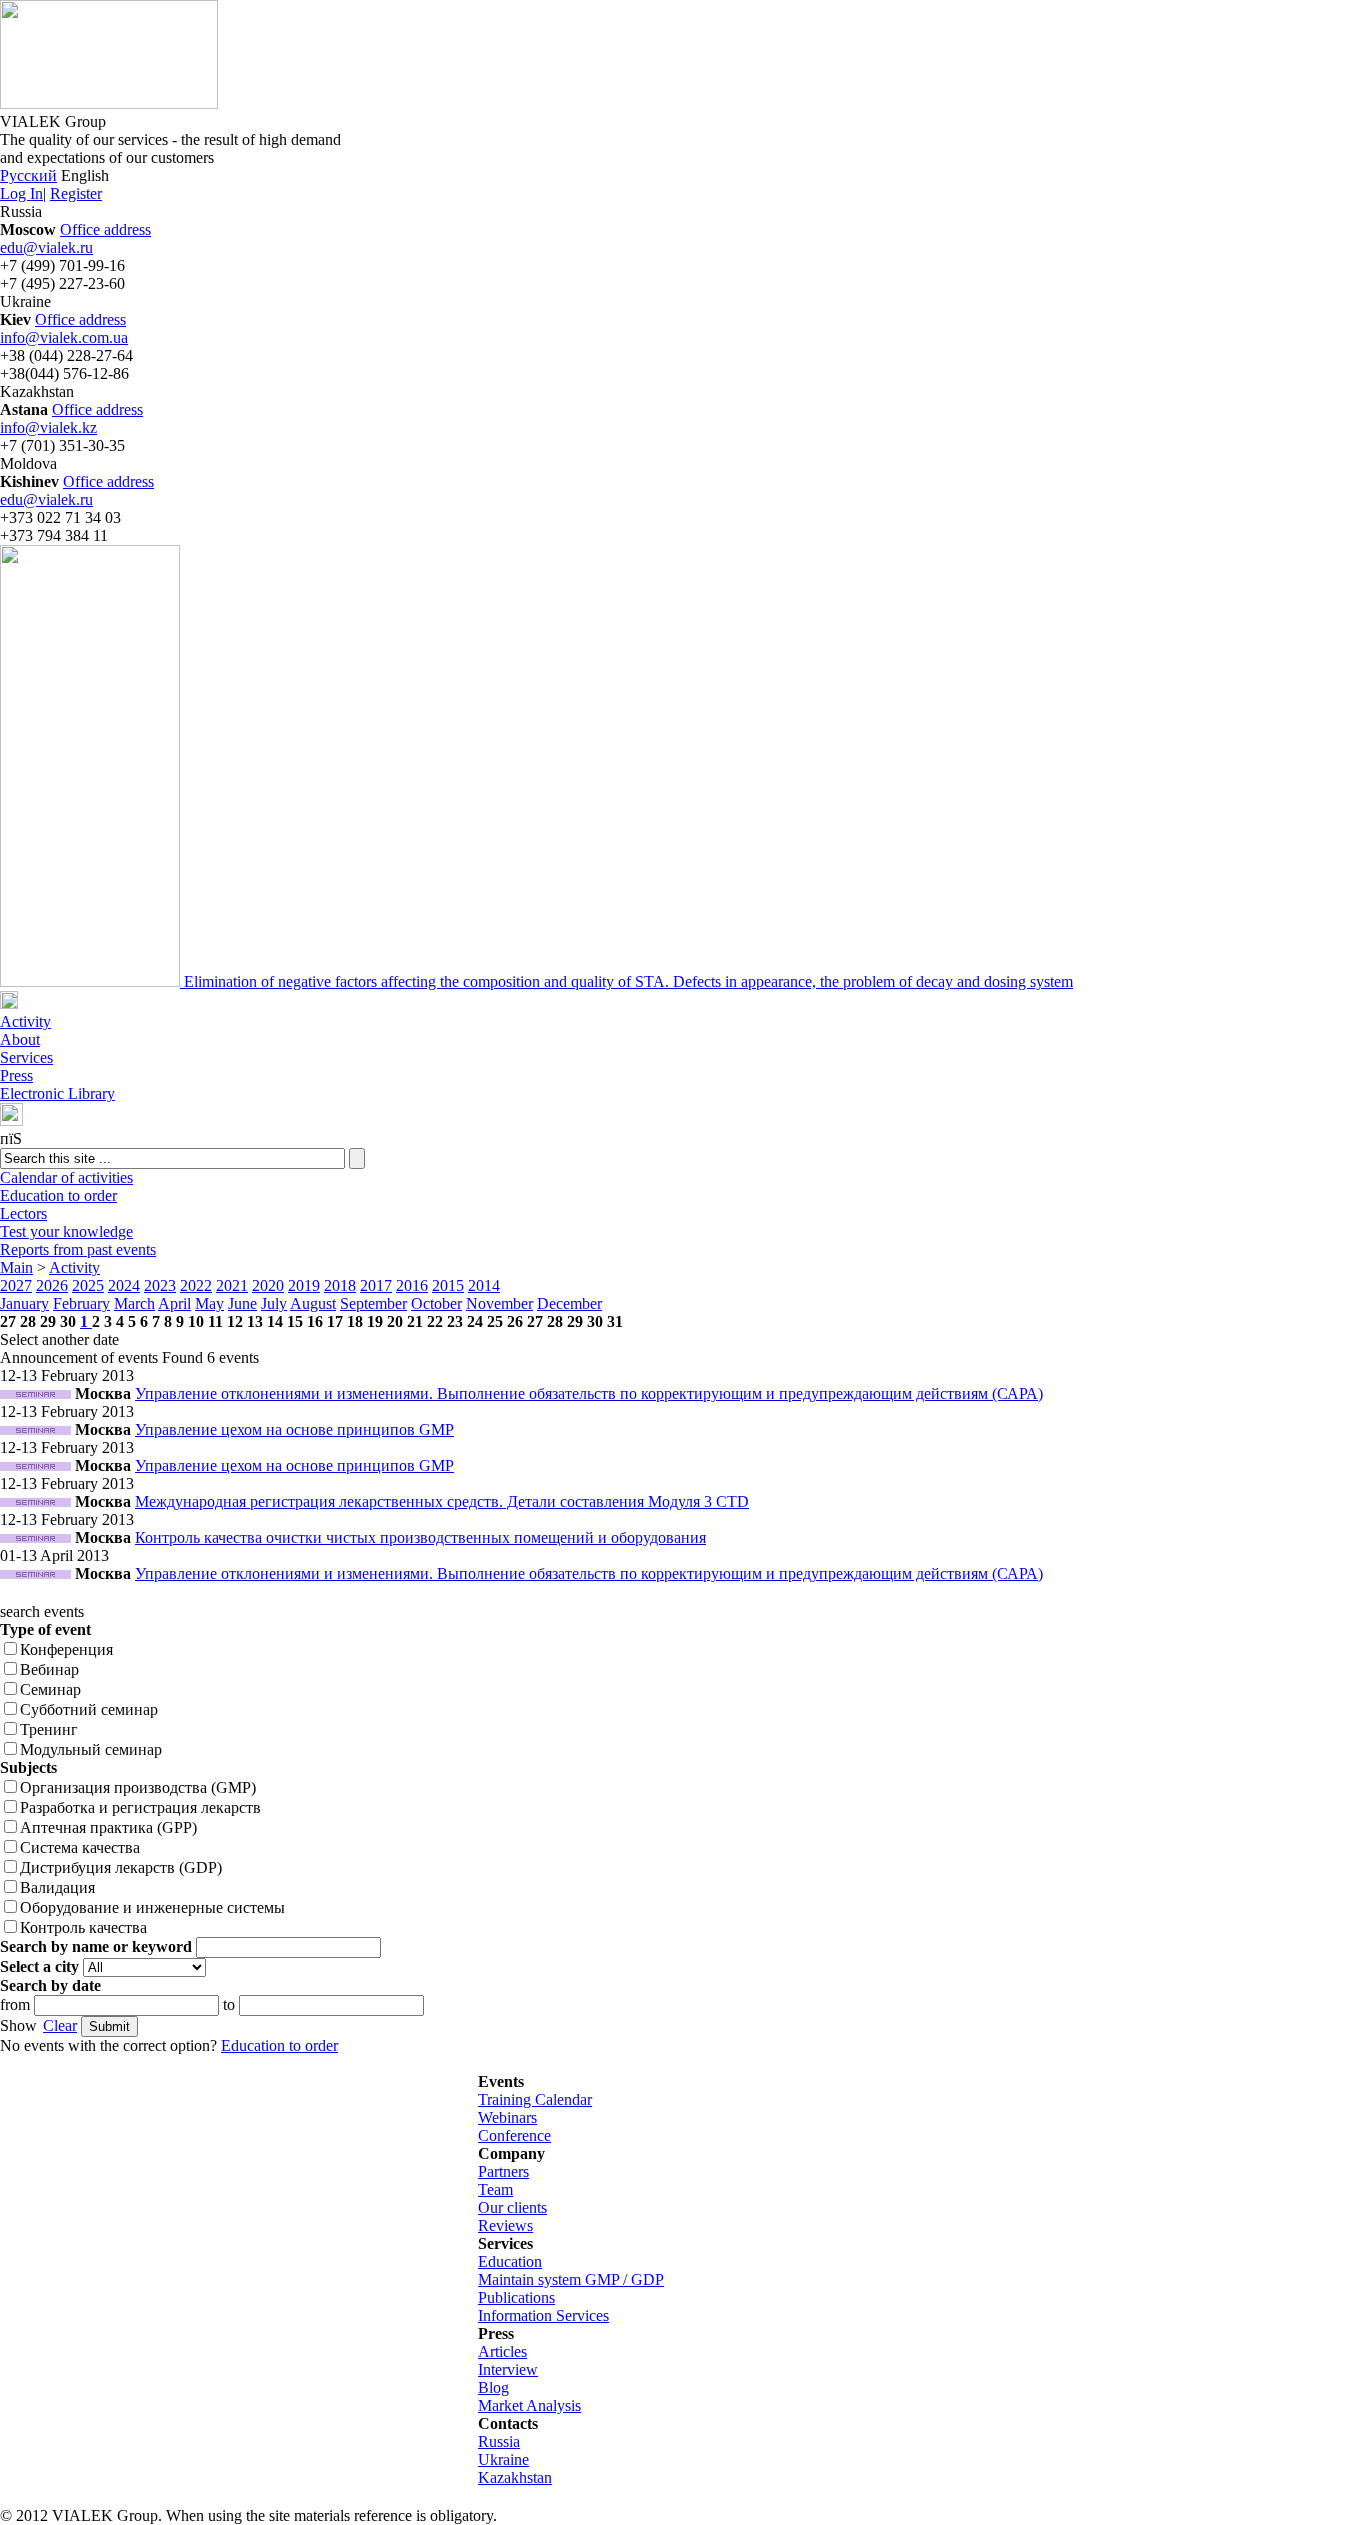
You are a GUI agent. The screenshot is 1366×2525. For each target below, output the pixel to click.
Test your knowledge (66, 1231)
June (242, 1303)
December (569, 1303)
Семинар (50, 1689)
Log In (21, 193)
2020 (268, 1285)
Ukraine (503, 2459)
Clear (60, 2025)
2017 (376, 1285)
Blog (493, 2387)
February (81, 1303)
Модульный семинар (91, 1749)
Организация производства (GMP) (138, 1787)
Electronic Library (57, 1093)
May (209, 1303)
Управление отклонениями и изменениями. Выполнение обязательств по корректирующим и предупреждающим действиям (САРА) (589, 1393)
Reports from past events (78, 1249)
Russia (499, 2441)
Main (16, 1267)
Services (26, 1057)
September (373, 1303)
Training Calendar (535, 2099)
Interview (508, 2369)
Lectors (23, 1213)
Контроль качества (83, 1927)
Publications (516, 2297)
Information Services (543, 2315)
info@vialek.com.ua (64, 337)
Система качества (80, 1847)
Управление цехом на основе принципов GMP (294, 1429)
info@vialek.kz (48, 427)
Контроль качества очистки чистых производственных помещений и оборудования (420, 1537)
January (24, 1303)
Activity (25, 1021)
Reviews (505, 2225)
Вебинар (49, 1669)
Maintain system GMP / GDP (571, 2279)
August (313, 1303)
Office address (105, 229)
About (20, 1039)
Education (510, 2261)
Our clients (512, 2207)
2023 (160, 1285)
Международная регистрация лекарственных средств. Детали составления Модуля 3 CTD (442, 1501)
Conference (514, 2135)
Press (16, 1075)
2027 (16, 1285)
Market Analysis (529, 2405)
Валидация (57, 1887)
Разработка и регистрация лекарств (140, 1807)
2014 (484, 1285)
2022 (196, 1285)
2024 (124, 1285)
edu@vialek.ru (46, 247)
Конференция (66, 1649)
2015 (448, 1285)
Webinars (507, 2117)
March (134, 1303)
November (499, 1303)
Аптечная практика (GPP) (108, 1827)
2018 (340, 1285)
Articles (502, 2351)
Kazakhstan (515, 2477)
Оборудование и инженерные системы (152, 1907)
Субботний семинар (89, 1709)
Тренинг (49, 1729)
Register (76, 193)
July (274, 1303)
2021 (232, 1285)
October (436, 1303)
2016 (412, 1285)
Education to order (58, 1195)
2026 (52, 1285)
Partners (503, 2171)
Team (495, 2189)
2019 (304, 1285)
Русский (28, 175)
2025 (88, 1285)
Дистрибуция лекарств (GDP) (121, 1867)
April (174, 1303)
